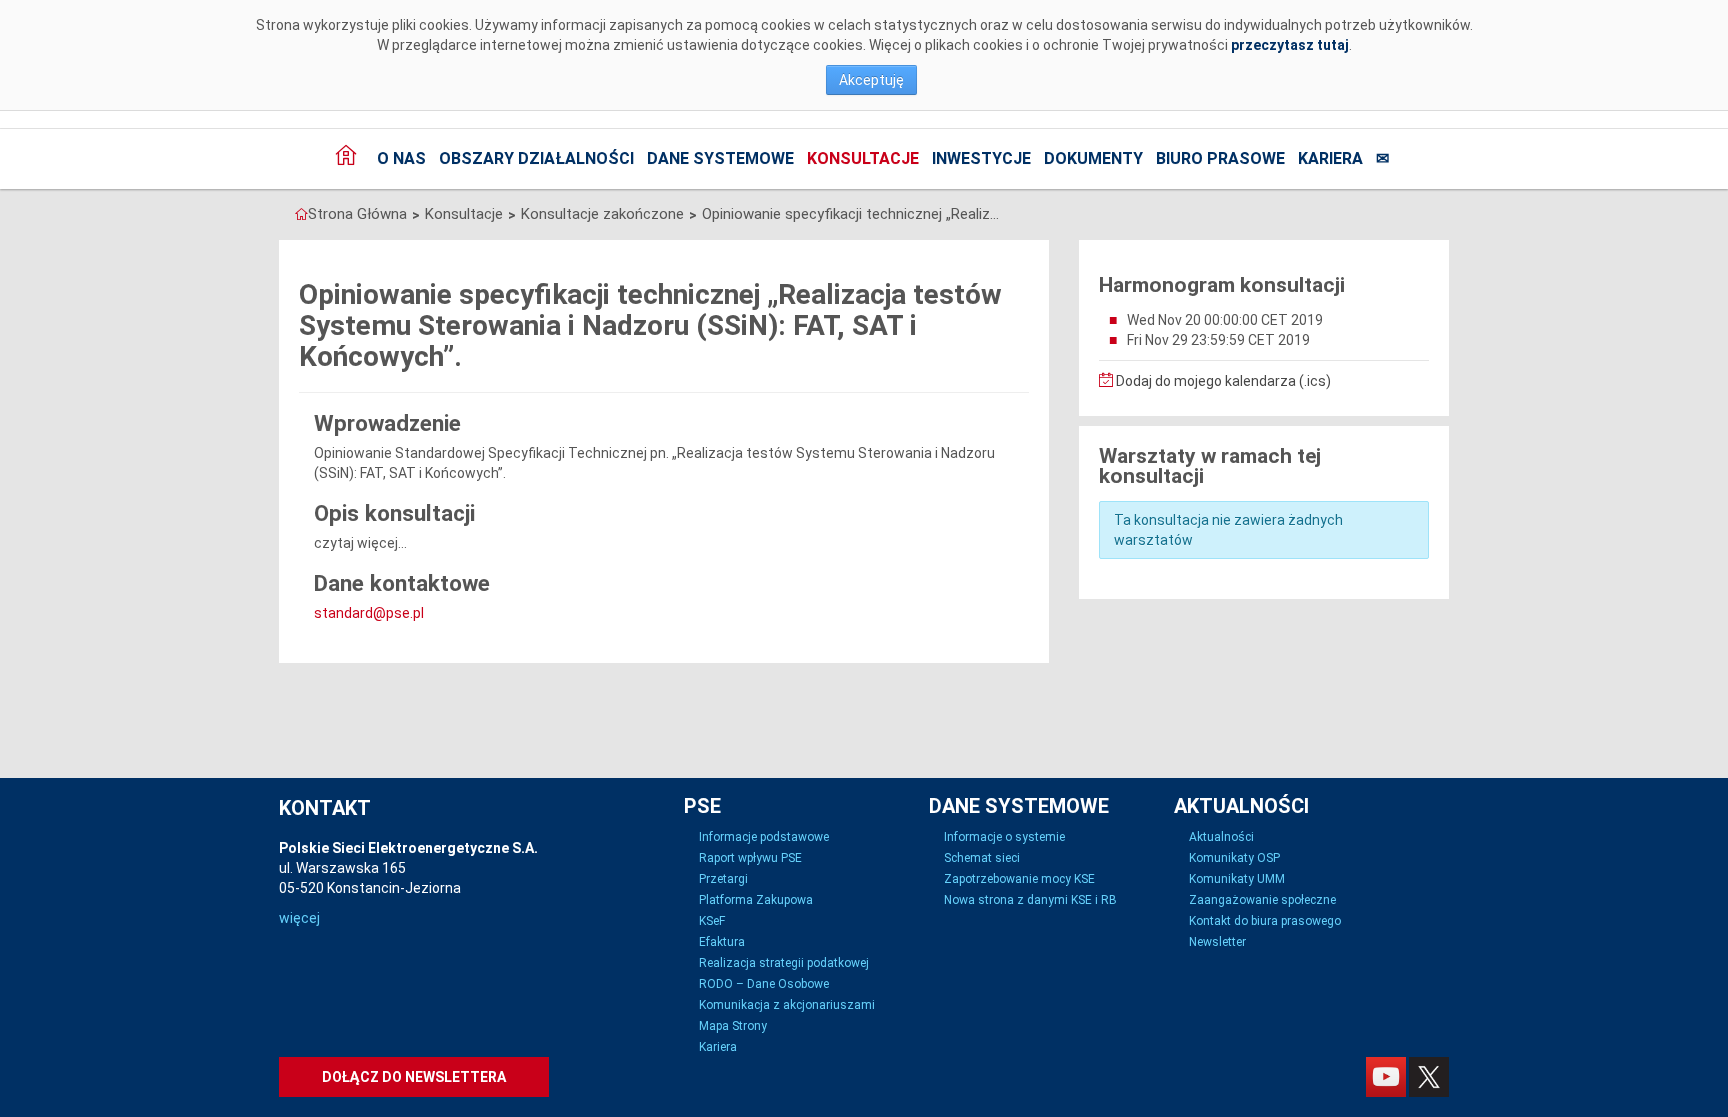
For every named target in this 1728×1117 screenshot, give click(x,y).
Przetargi (723, 879)
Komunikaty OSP (1234, 858)
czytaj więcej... (360, 543)
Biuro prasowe (1220, 158)
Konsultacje (863, 158)
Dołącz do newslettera (414, 1077)
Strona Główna (357, 214)
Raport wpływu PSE (750, 858)
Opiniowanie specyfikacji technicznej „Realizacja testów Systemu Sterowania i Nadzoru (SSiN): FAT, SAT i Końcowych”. (852, 214)
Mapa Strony (733, 1026)
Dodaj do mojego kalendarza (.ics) (1222, 381)
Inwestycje (981, 158)
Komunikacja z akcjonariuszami (787, 1005)
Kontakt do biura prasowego (1265, 921)
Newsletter (1217, 942)
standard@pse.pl (369, 613)
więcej (299, 918)
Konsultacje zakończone (602, 214)
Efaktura (722, 942)
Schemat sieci (982, 858)
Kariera (1330, 158)
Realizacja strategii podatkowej (784, 963)
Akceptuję (871, 80)
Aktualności (1221, 837)
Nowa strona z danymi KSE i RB (1030, 900)
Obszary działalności (536, 158)
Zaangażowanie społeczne (1262, 900)
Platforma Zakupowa (756, 900)
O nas (401, 158)
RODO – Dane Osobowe (764, 984)
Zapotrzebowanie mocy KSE (1019, 879)
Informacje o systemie (1004, 837)
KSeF (712, 921)
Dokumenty (1093, 158)
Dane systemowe (720, 158)
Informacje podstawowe (764, 837)
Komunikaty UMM (1237, 879)
